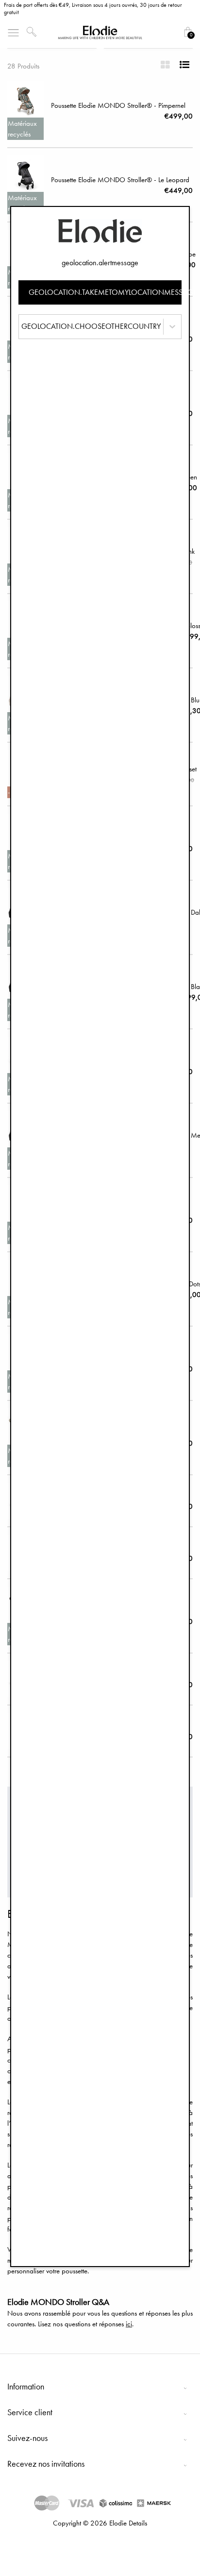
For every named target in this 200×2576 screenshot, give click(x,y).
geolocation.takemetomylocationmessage (105, 292)
